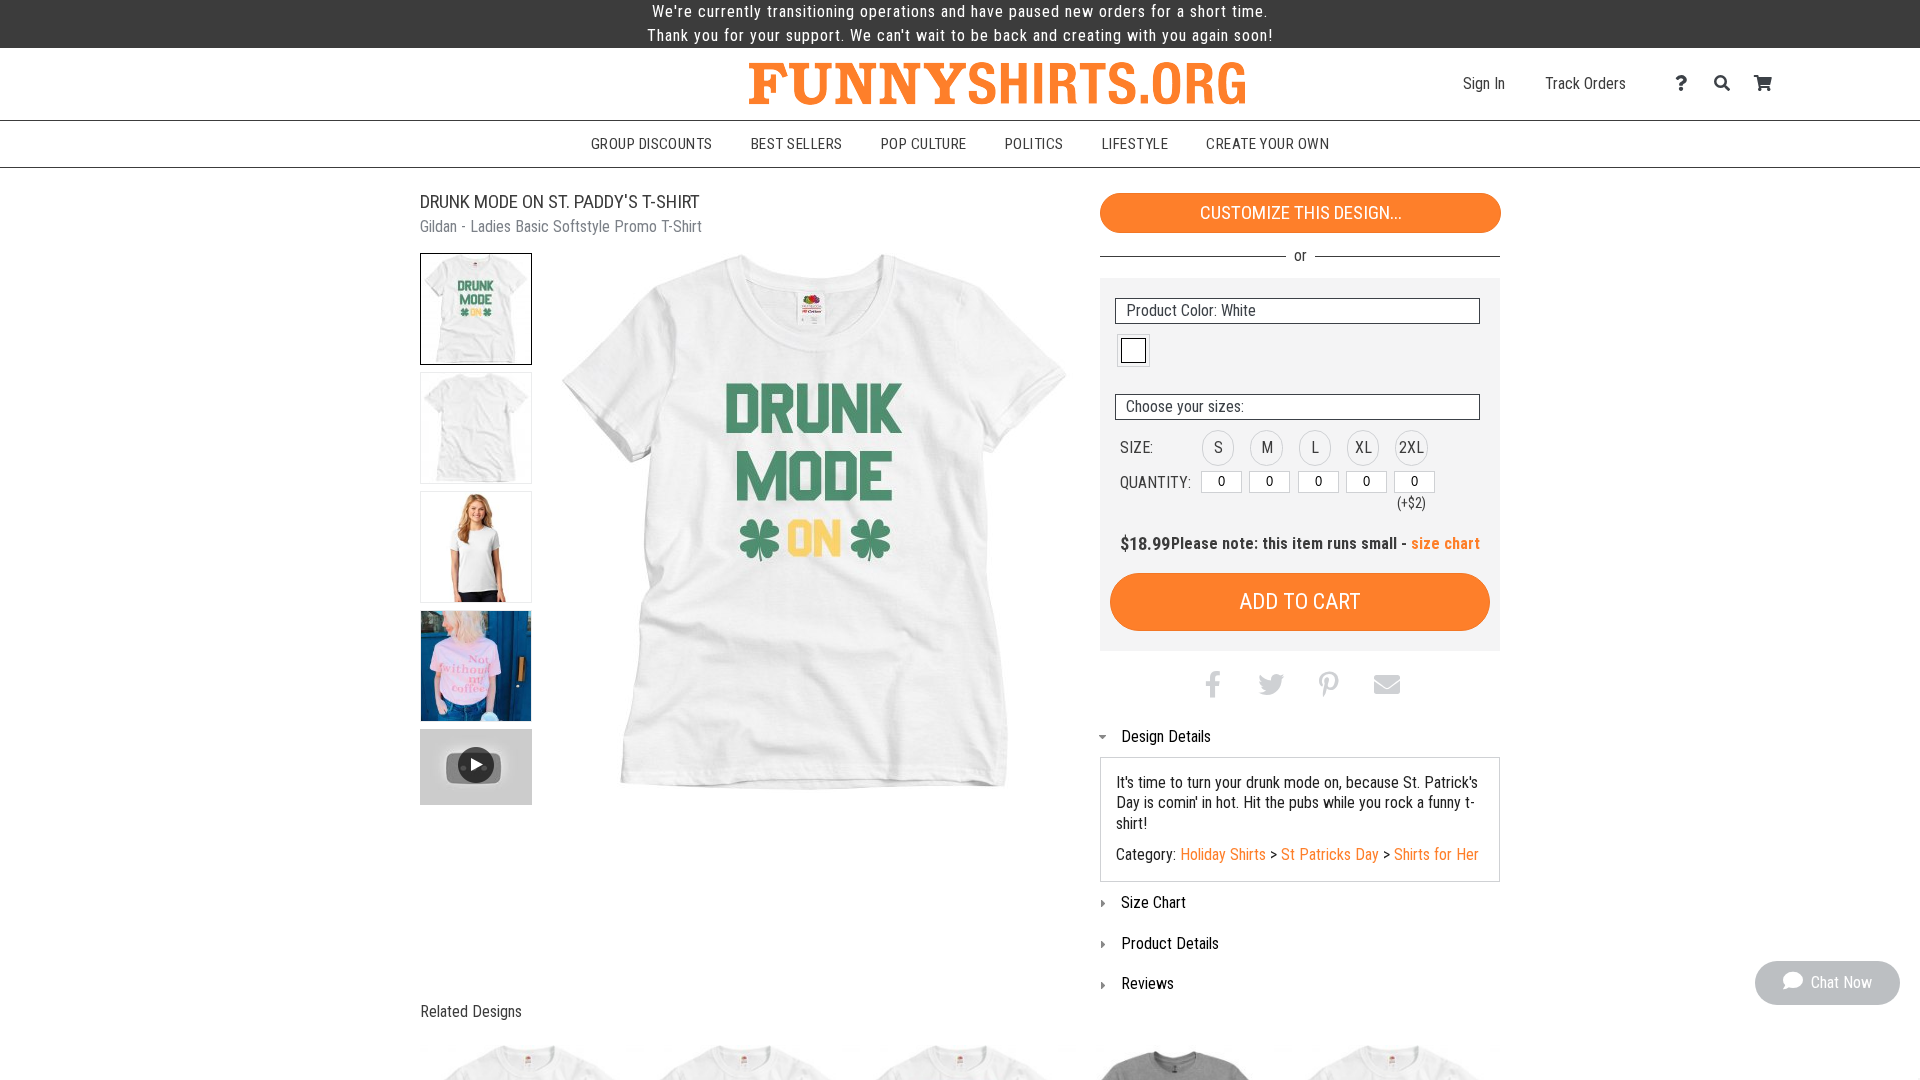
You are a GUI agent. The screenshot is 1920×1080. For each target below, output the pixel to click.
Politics (1034, 144)
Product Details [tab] (1170, 943)
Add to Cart (1300, 601)
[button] (476, 309)
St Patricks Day (1330, 854)
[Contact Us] (1686, 83)
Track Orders (1585, 83)
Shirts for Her (1436, 854)
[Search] (1727, 83)
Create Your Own (1267, 144)
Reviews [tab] (1147, 983)
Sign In (1484, 83)
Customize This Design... (1301, 212)
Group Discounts (652, 144)
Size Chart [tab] (1153, 902)
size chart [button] (1445, 543)
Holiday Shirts (1223, 854)
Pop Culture (924, 144)
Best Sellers (797, 144)
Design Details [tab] (1166, 736)
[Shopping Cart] (1768, 83)
